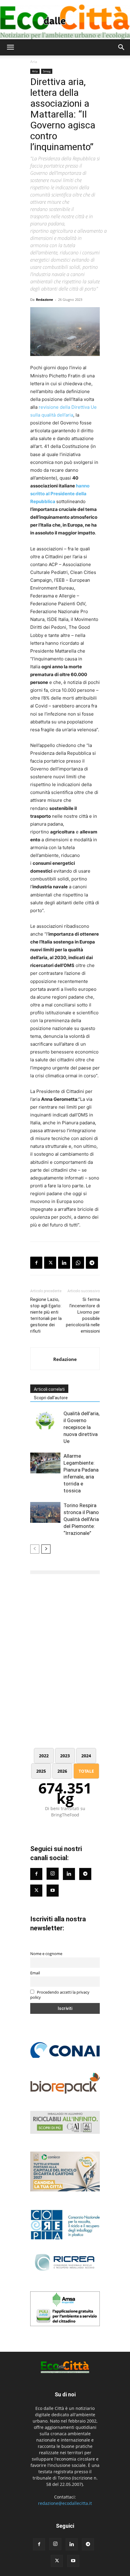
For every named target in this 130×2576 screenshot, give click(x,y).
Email (35, 1973)
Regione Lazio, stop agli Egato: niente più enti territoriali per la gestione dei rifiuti (46, 1315)
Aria (34, 62)
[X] (50, 1263)
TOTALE (86, 1771)
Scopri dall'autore (51, 1398)
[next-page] (46, 1549)
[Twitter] (36, 1891)
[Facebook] (36, 1263)
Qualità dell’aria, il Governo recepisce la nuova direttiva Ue (81, 1427)
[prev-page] (35, 1549)
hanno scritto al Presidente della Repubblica (60, 494)
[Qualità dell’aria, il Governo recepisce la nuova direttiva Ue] (45, 1420)
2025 (41, 1771)
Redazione (45, 299)
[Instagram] (53, 1874)
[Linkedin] (64, 1263)
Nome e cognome (46, 1954)
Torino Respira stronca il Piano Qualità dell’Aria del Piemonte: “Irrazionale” (81, 1519)
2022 (44, 1756)
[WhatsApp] (78, 1263)
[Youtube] (53, 1891)
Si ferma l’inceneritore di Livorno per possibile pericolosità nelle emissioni (83, 1315)
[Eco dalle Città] (65, 20)
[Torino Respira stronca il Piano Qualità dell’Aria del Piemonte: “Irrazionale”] (45, 1512)
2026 (62, 1771)
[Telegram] (92, 1263)
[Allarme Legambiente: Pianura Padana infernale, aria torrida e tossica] (45, 1463)
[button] (10, 47)
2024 (86, 1756)
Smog (47, 71)
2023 (65, 1756)
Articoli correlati (49, 1389)
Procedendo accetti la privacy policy (60, 1995)
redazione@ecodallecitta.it (65, 2503)
